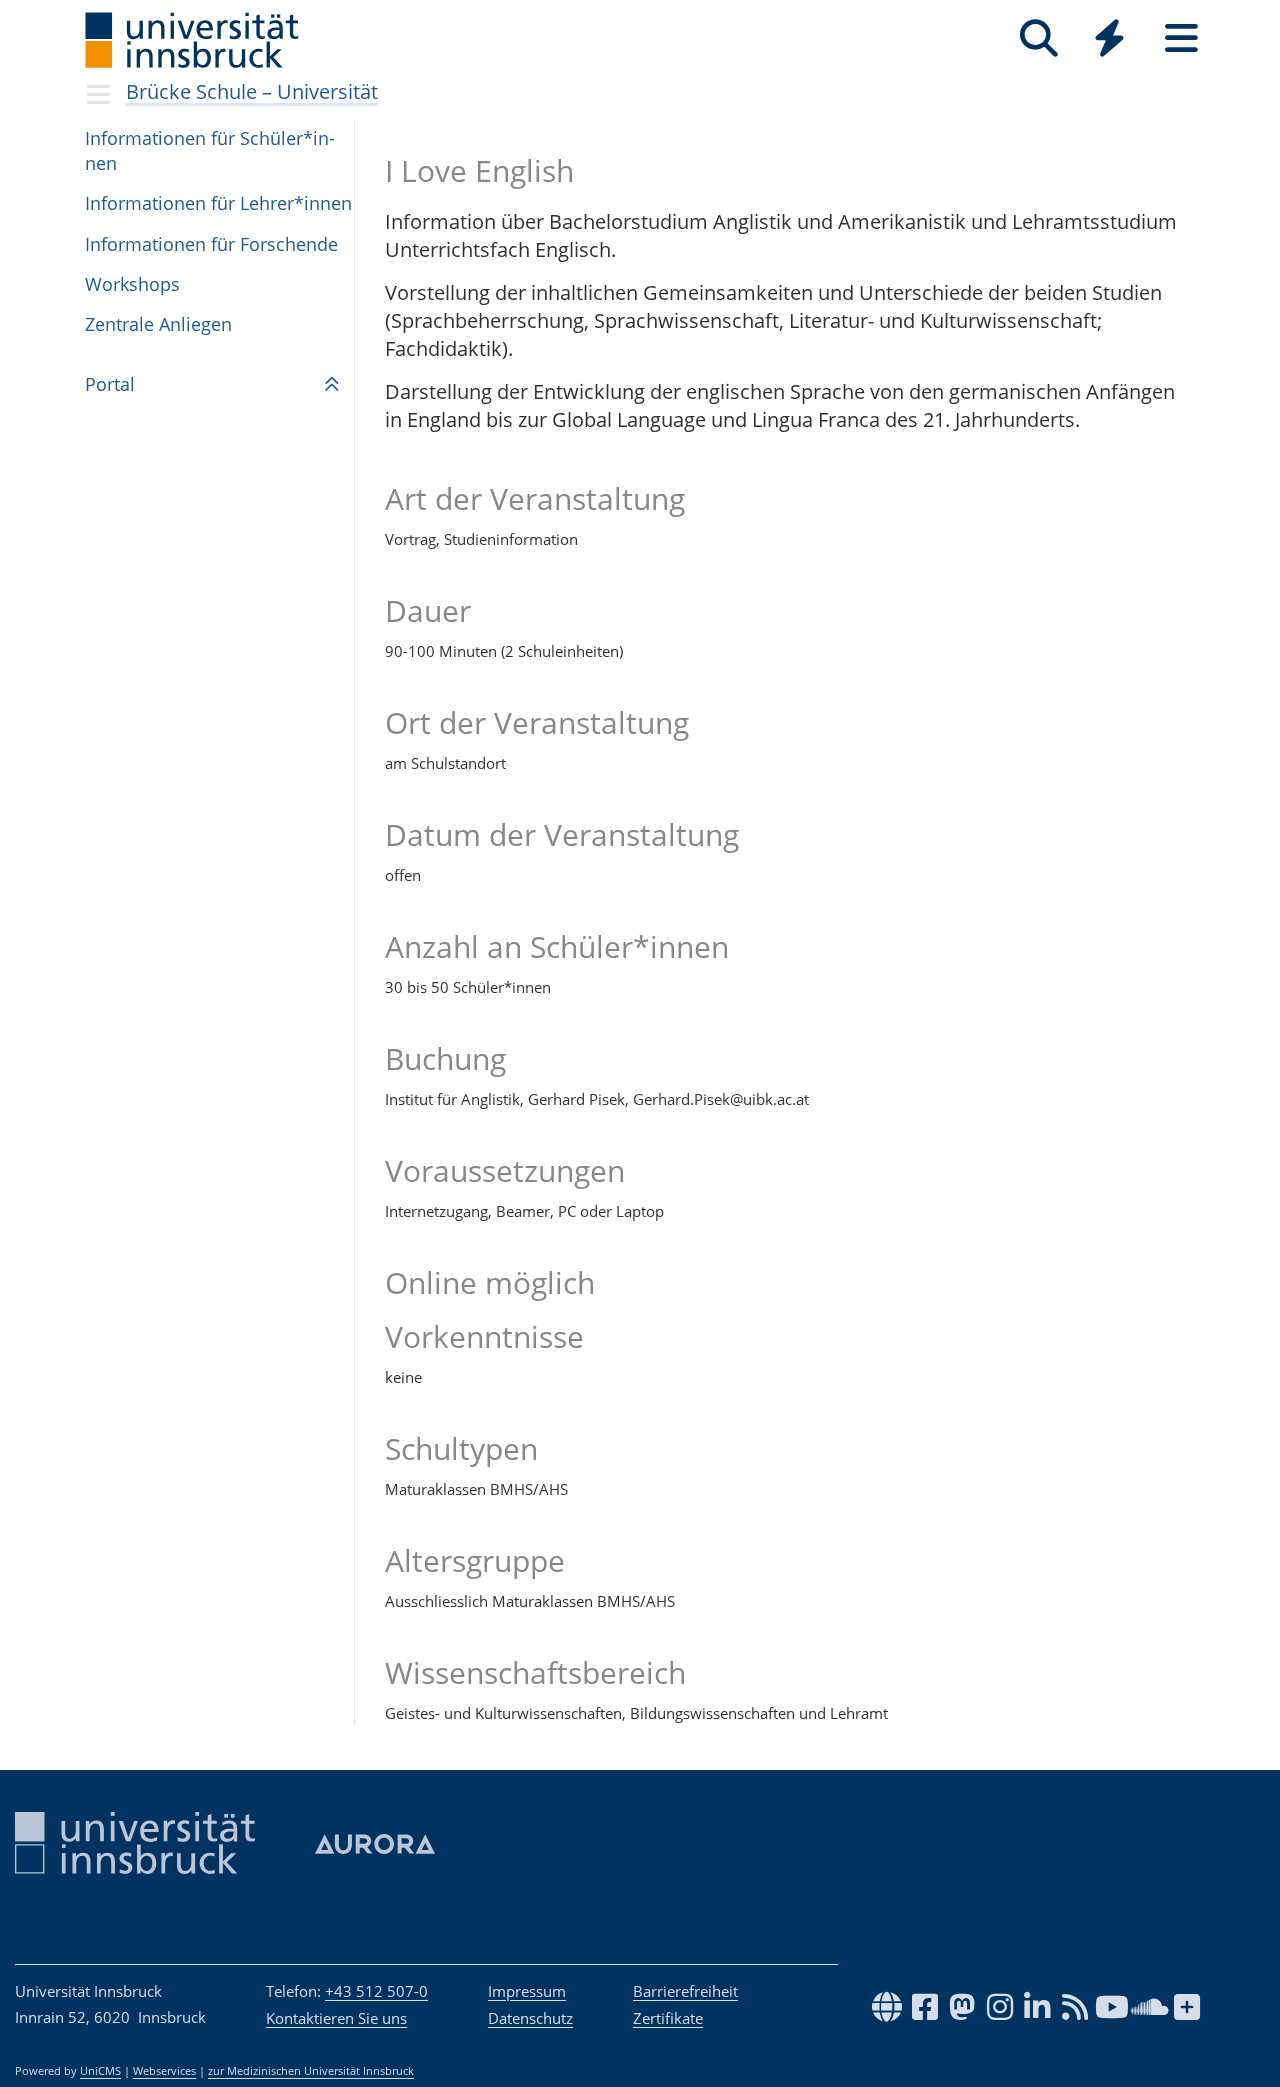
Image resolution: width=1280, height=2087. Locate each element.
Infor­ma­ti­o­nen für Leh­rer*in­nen (218, 203)
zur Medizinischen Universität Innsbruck (311, 2071)
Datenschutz (530, 2018)
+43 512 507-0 (376, 1991)
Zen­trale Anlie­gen (158, 324)
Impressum (527, 1991)
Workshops (132, 284)
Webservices (164, 2071)
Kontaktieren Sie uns (336, 2018)
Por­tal (110, 384)
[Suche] (1038, 38)
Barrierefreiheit (685, 1991)
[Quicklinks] (1109, 38)
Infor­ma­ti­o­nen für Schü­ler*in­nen (210, 150)
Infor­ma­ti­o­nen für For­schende (211, 244)
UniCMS (100, 2071)
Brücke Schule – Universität (252, 91)
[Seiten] (1181, 38)
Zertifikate (668, 2018)
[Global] (1110, 40)
